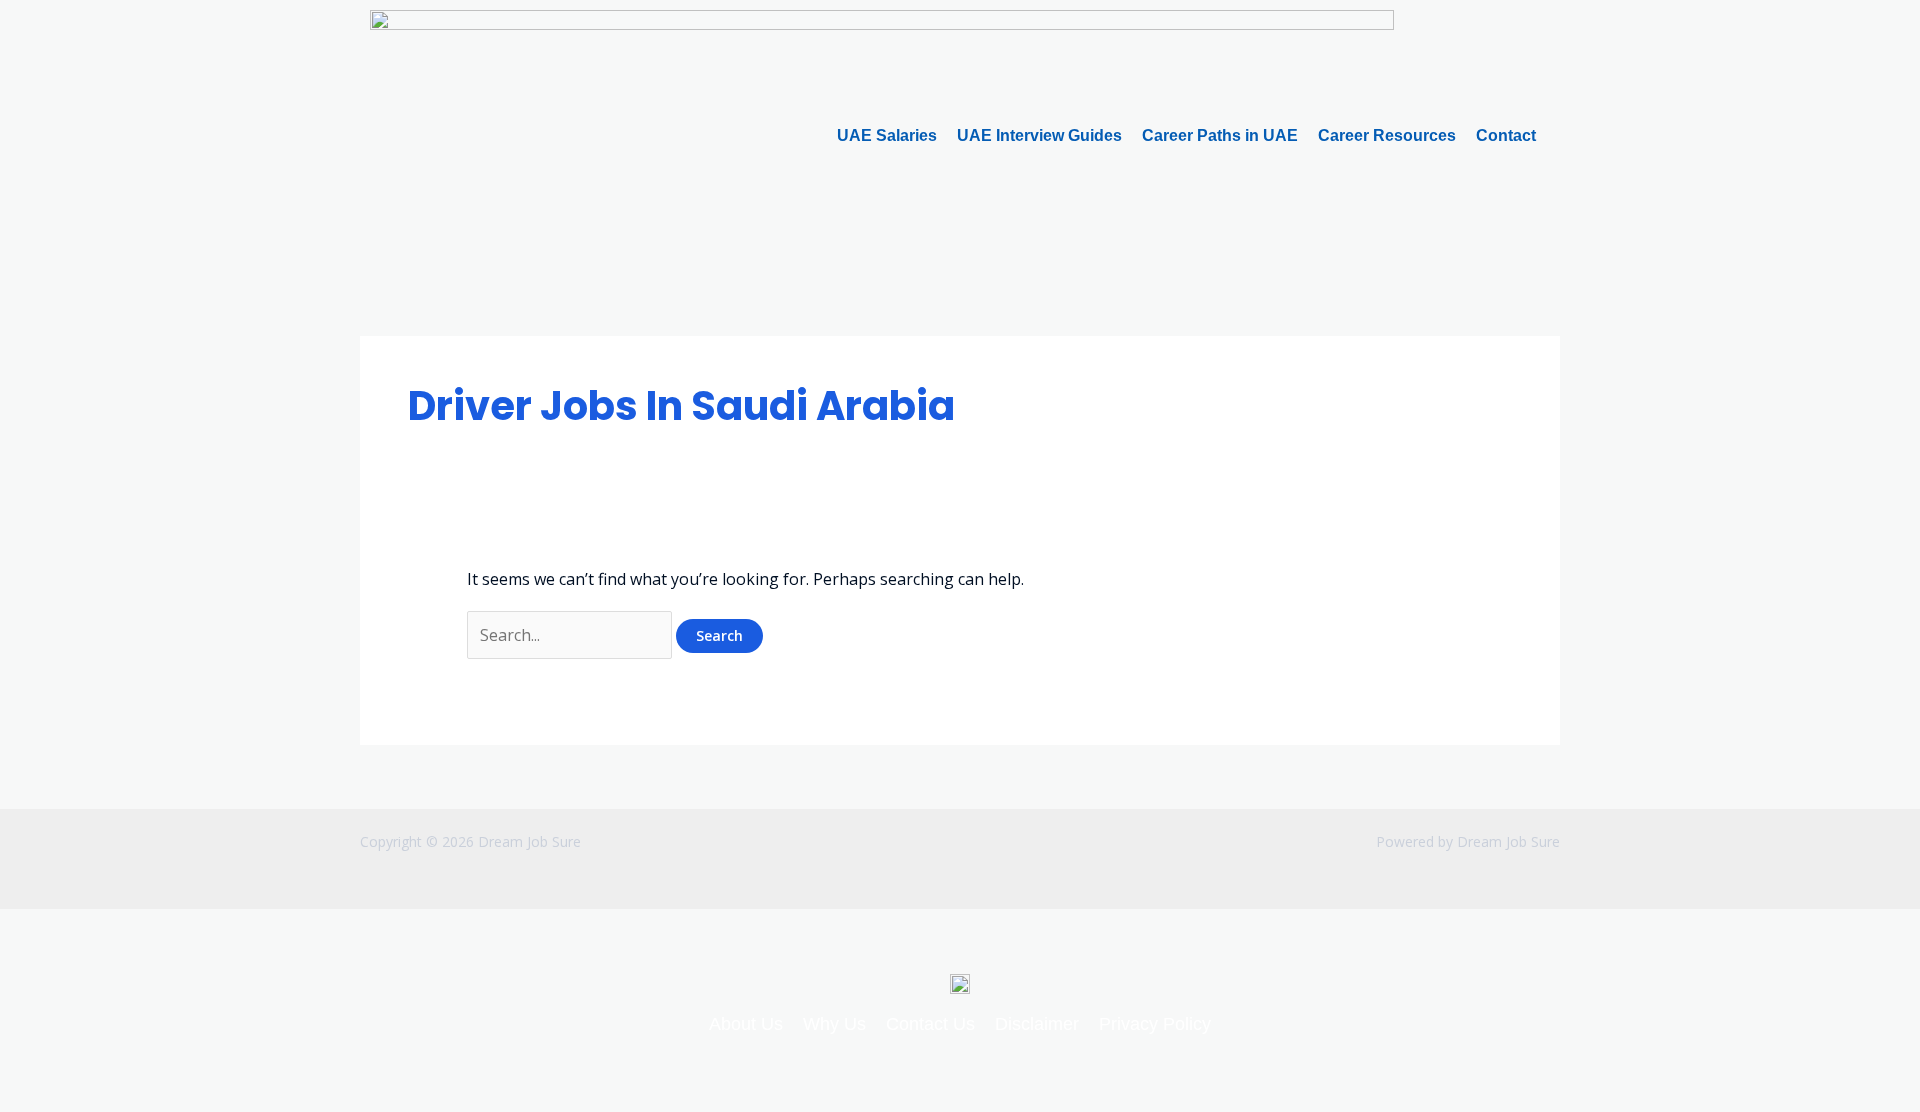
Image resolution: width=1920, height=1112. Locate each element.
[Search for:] (571, 635)
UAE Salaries (887, 135)
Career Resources (1387, 135)
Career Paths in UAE (1220, 135)
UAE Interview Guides (1039, 135)
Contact (1506, 135)
